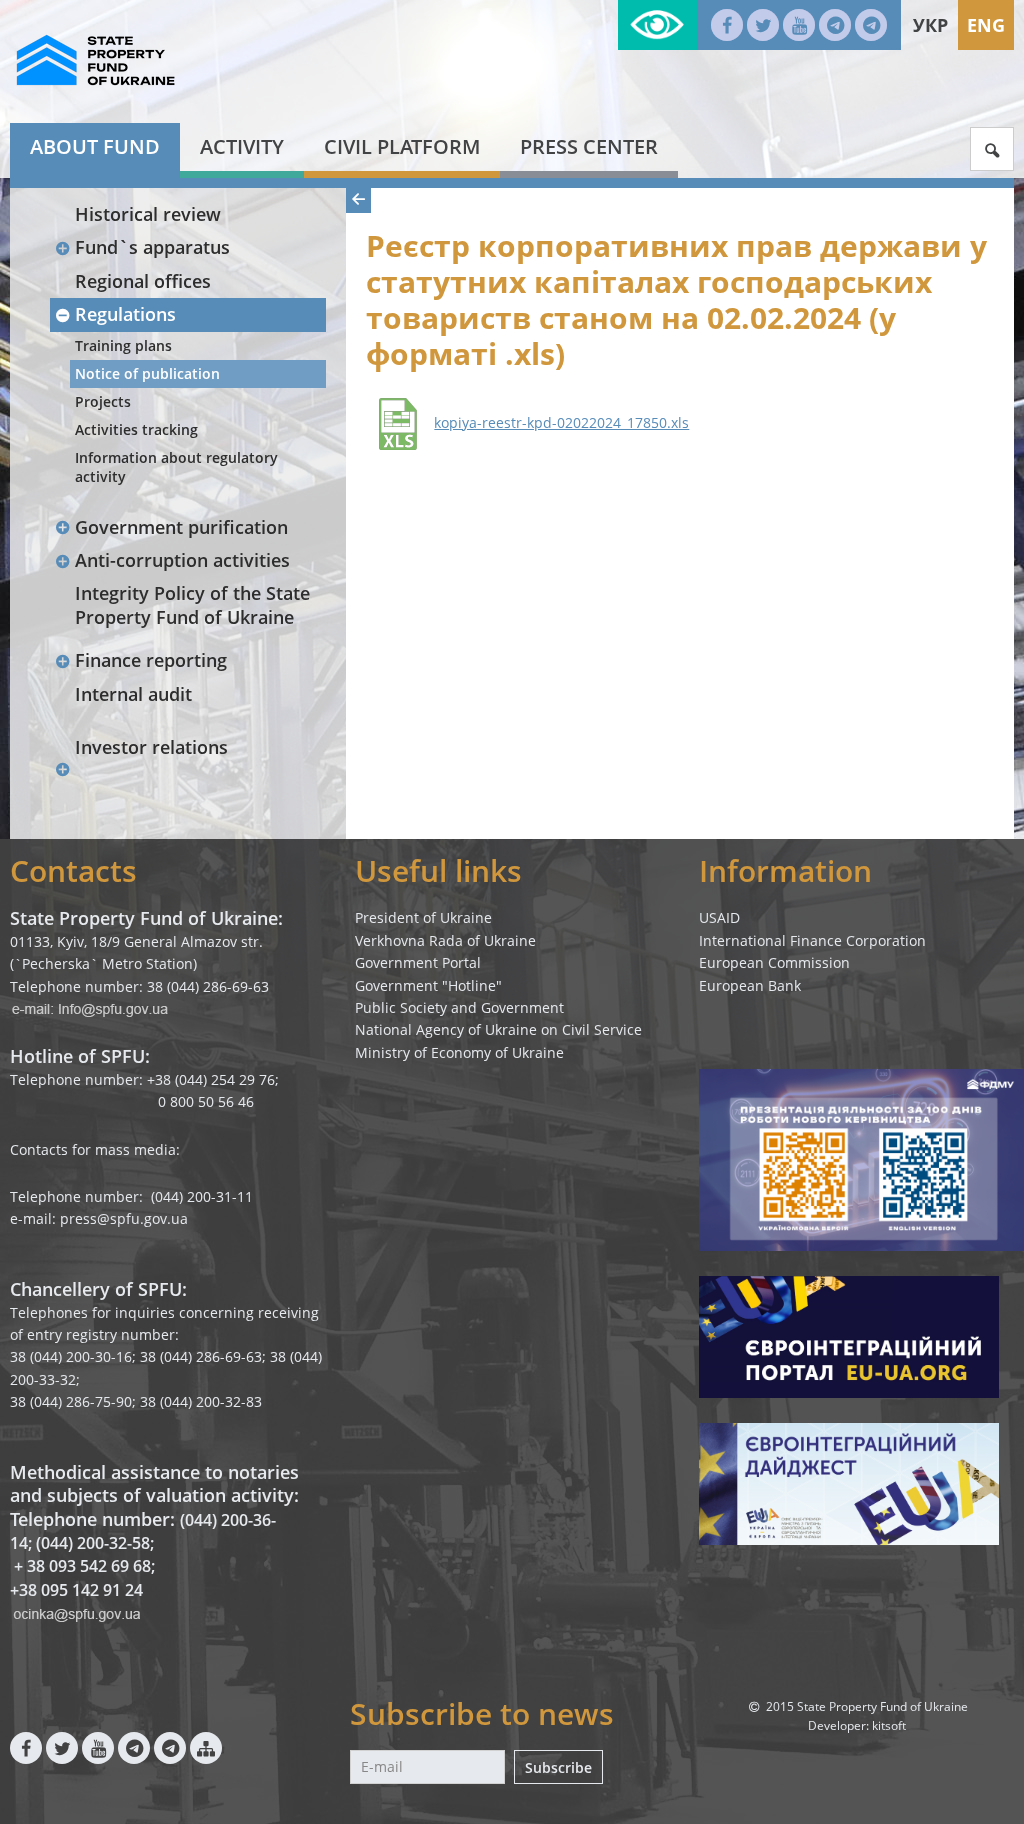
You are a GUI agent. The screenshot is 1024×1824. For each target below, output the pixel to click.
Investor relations (151, 747)
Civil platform (402, 146)
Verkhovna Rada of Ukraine (445, 940)
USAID (719, 917)
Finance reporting (151, 660)
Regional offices (143, 281)
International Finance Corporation (812, 940)
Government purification (181, 527)
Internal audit (133, 694)
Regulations (125, 314)
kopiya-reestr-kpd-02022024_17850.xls (561, 423)
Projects (103, 401)
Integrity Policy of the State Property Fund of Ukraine (192, 604)
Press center (589, 146)
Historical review (148, 214)
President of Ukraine (423, 917)
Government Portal (418, 962)
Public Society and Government (459, 1007)
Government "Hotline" (428, 985)
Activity (242, 146)
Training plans (123, 345)
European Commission (774, 962)
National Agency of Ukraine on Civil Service (498, 1029)
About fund (95, 146)
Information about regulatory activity (176, 466)
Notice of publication (147, 373)
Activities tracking (136, 429)
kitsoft (889, 1725)
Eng (986, 25)
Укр (930, 25)
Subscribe (558, 1767)
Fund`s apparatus (152, 247)
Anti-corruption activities (182, 560)
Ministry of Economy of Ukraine (459, 1052)
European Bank (750, 985)
